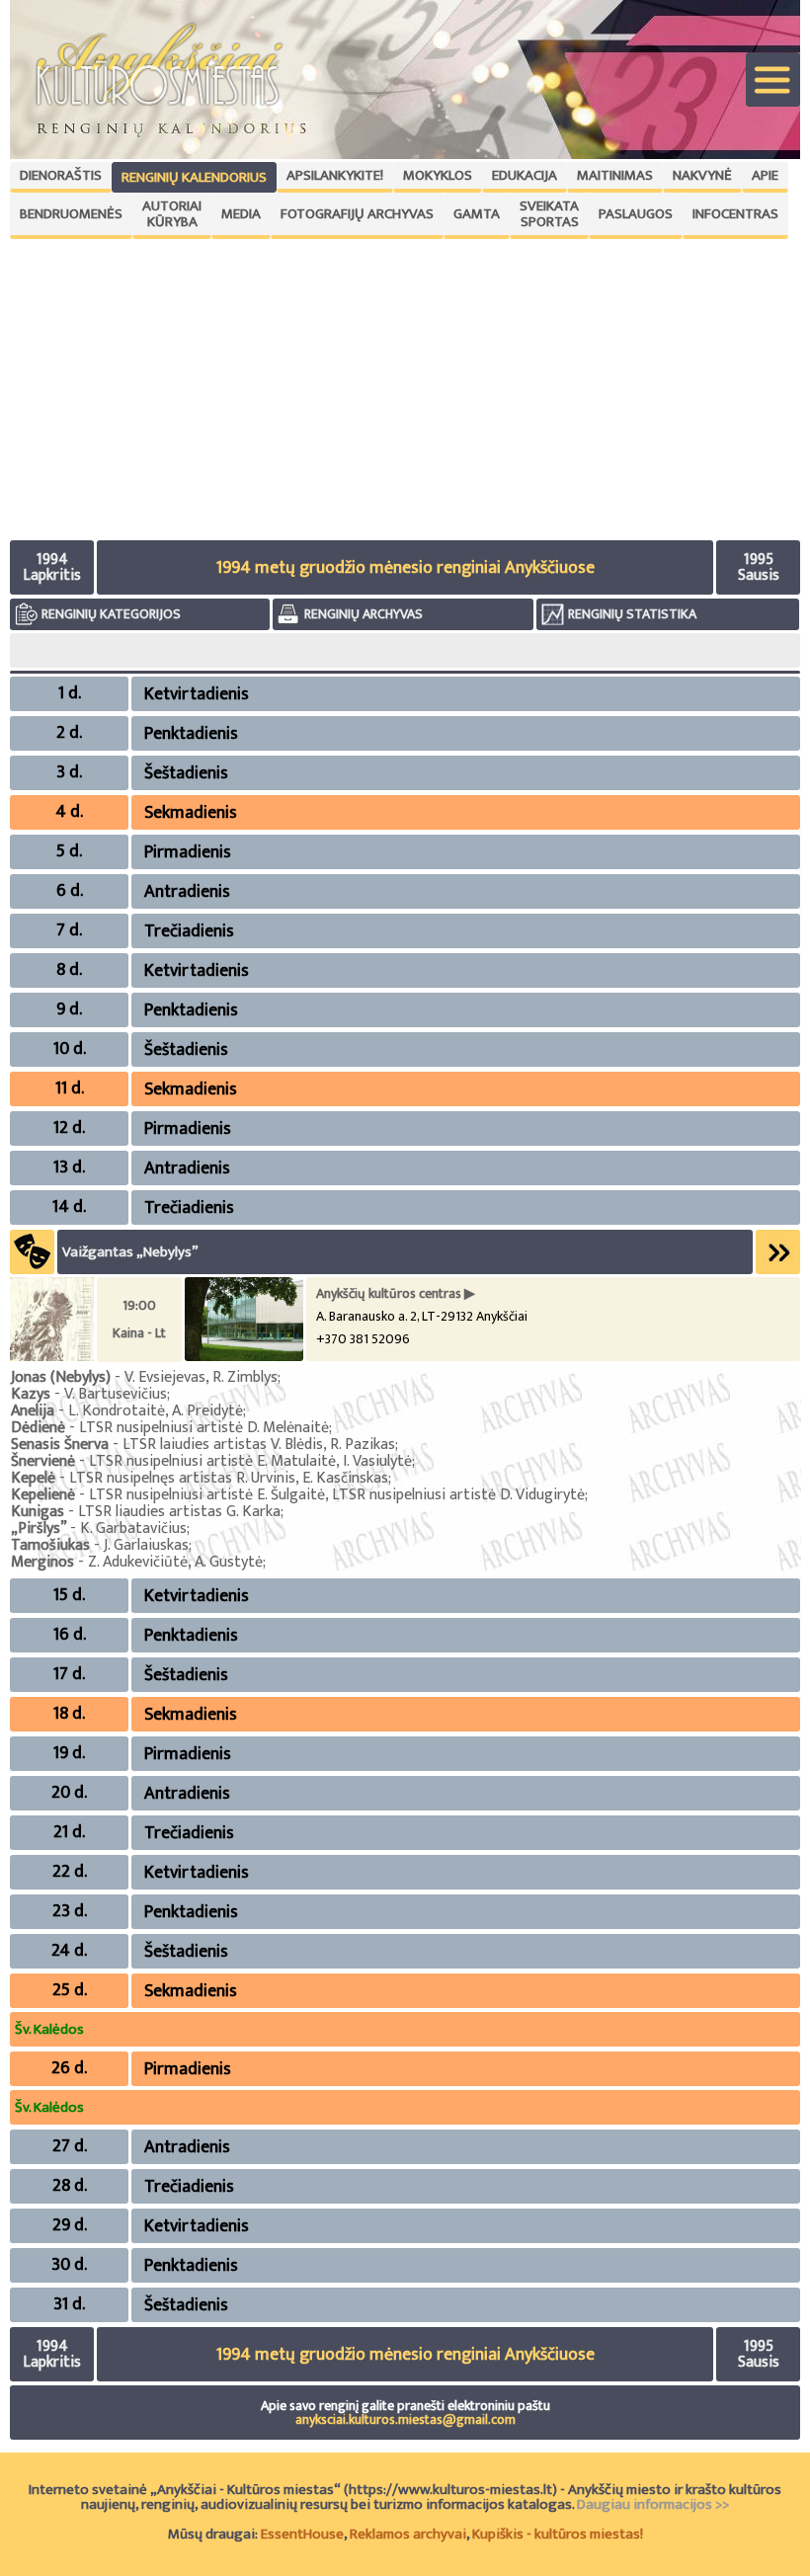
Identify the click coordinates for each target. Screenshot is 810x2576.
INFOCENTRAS (735, 214)
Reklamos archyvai (408, 2534)
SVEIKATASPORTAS (549, 214)
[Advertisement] (405, 387)
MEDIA (241, 214)
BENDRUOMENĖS (71, 214)
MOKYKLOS (438, 175)
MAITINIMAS (615, 175)
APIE (765, 175)
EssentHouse (302, 2534)
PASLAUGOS (636, 214)
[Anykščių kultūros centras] (244, 1357)
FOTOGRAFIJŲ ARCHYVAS (357, 214)
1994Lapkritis (52, 567)
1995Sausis (759, 567)
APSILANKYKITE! (335, 175)
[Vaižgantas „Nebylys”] (52, 1357)
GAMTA (477, 214)
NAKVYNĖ (702, 175)
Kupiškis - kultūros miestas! (558, 2534)
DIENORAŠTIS (61, 175)
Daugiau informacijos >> (653, 2504)
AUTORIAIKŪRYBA (172, 214)
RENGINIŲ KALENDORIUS (194, 177)
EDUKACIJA (525, 175)
